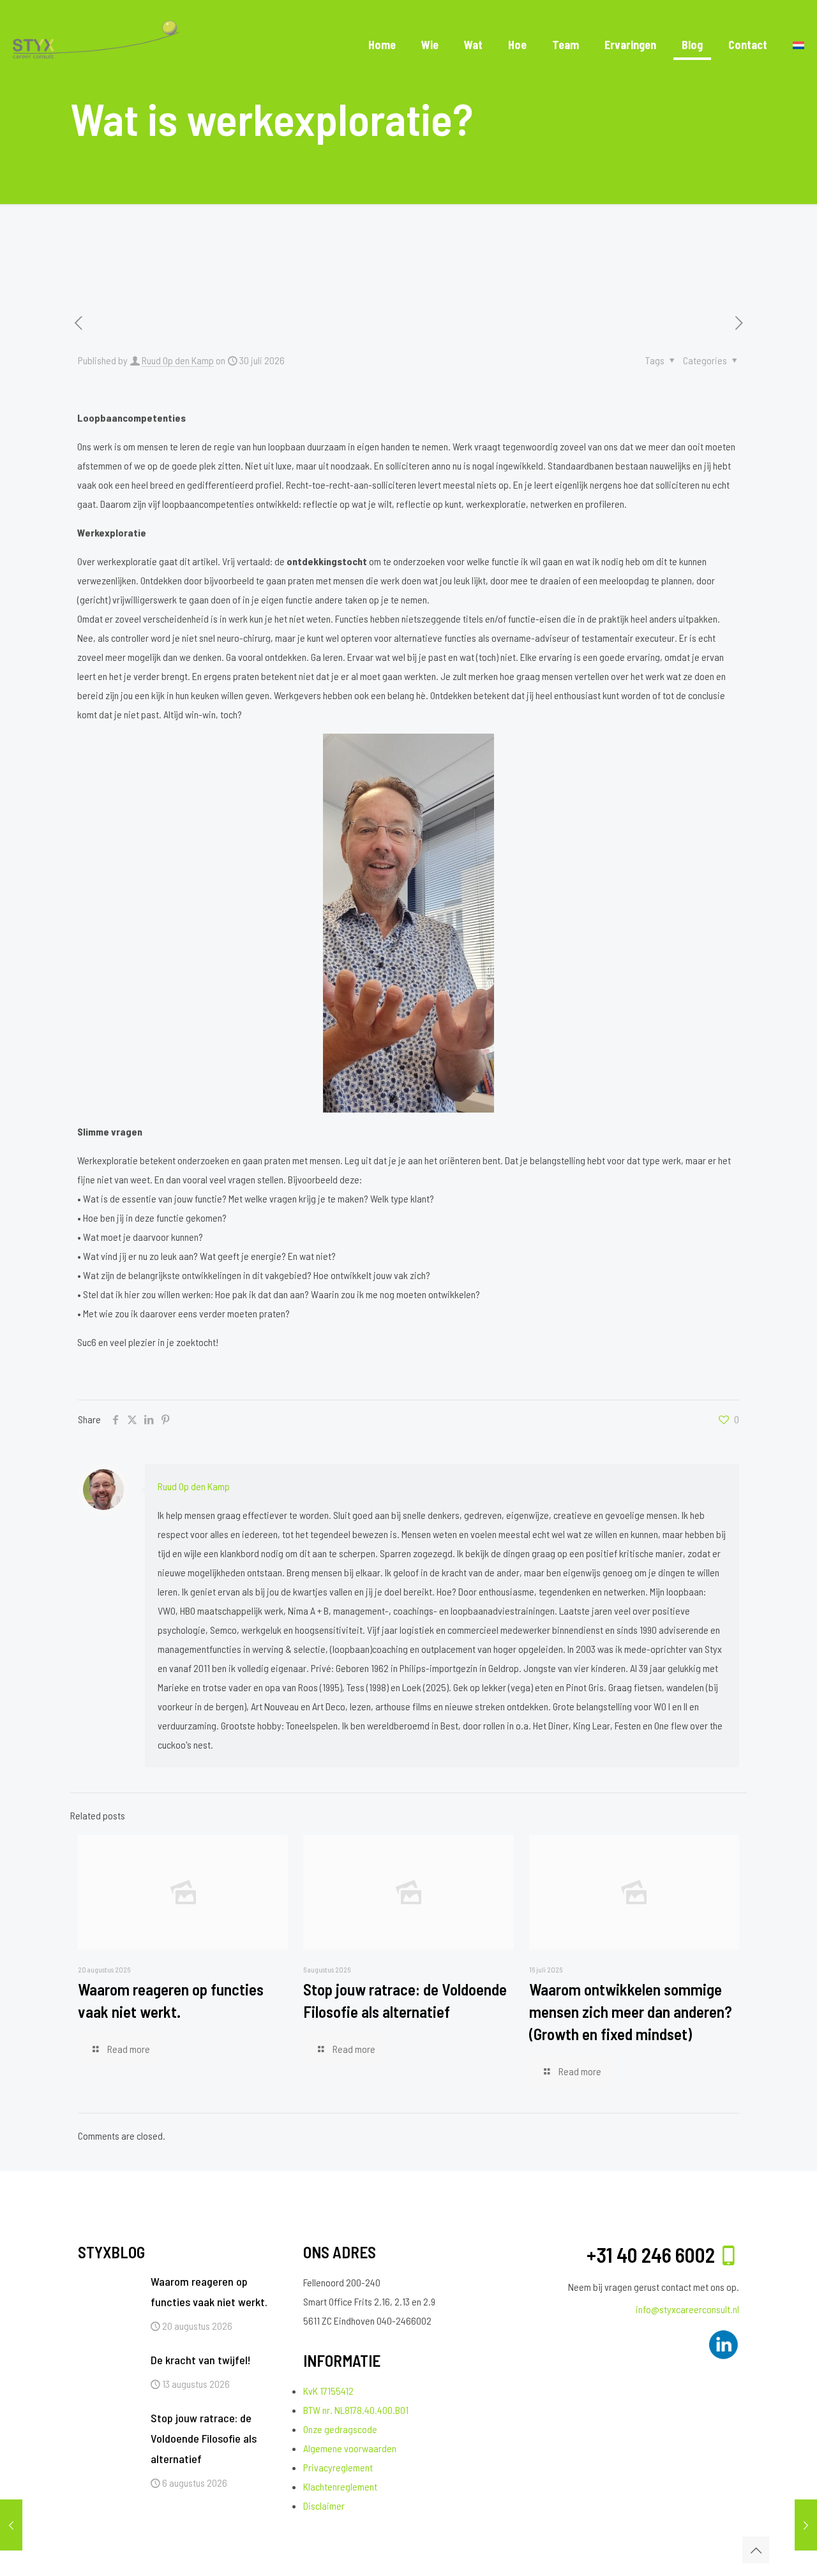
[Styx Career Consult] (96, 45)
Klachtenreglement (340, 2486)
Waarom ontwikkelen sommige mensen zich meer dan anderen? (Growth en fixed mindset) (631, 2011)
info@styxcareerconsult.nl (687, 2309)
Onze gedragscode (340, 2429)
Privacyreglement (338, 2467)
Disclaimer (324, 2506)
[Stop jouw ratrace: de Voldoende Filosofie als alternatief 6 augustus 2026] (806, 2525)
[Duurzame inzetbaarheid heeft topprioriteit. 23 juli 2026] (11, 2525)
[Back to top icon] (756, 2550)
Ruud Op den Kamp (178, 360)
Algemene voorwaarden (350, 2448)
